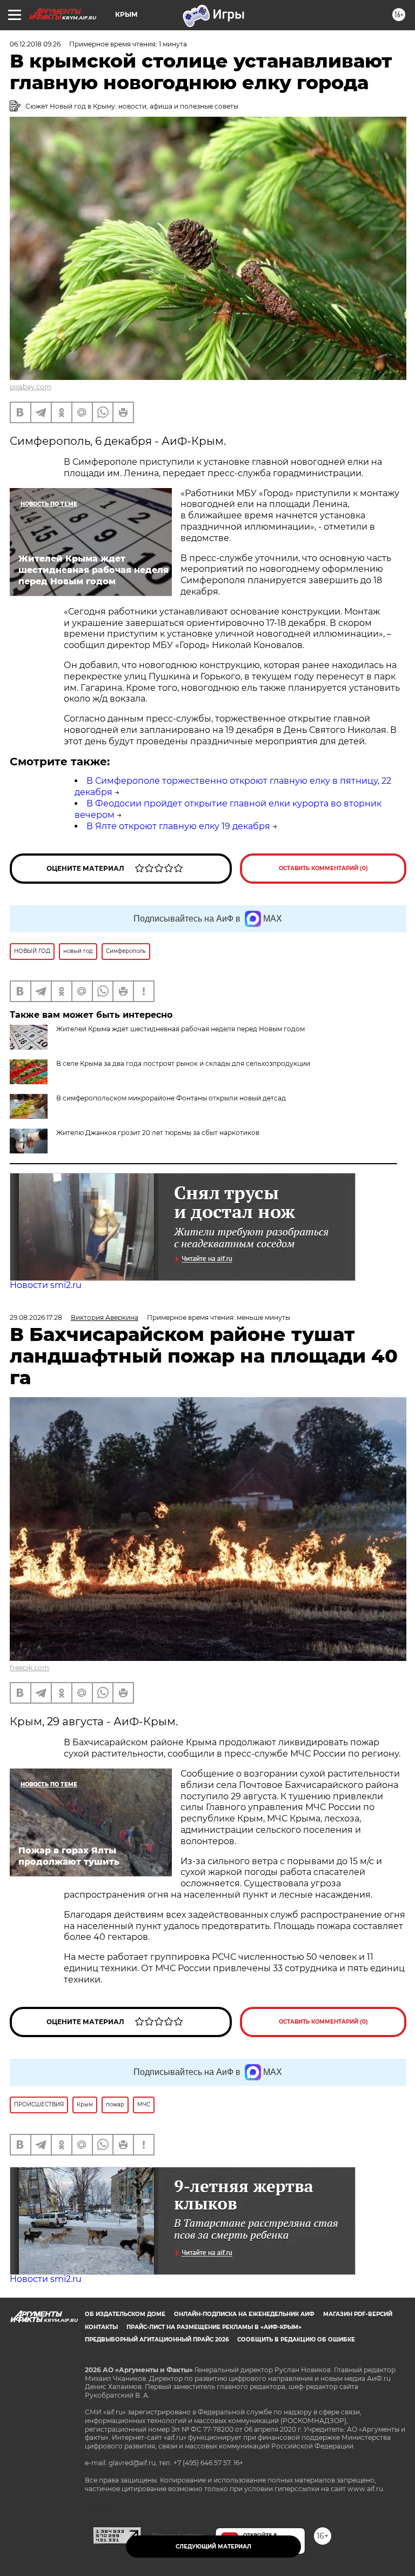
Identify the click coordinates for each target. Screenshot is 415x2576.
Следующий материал (213, 2547)
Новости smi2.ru (46, 1285)
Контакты (101, 2327)
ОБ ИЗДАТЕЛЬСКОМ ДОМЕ (125, 2314)
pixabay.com (31, 387)
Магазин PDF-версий (358, 2314)
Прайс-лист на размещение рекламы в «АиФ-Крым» (214, 2327)
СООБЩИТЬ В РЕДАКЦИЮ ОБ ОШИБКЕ (296, 2340)
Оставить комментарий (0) (323, 868)
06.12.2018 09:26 (35, 44)
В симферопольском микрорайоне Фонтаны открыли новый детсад (171, 1098)
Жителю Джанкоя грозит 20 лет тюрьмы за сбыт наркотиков (158, 1133)
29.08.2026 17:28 (36, 1317)
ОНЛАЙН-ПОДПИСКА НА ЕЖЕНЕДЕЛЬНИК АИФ (244, 2314)
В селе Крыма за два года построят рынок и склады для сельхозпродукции (183, 1063)
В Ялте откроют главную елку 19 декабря (178, 826)
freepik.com (29, 1668)
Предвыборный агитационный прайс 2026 (157, 2340)
